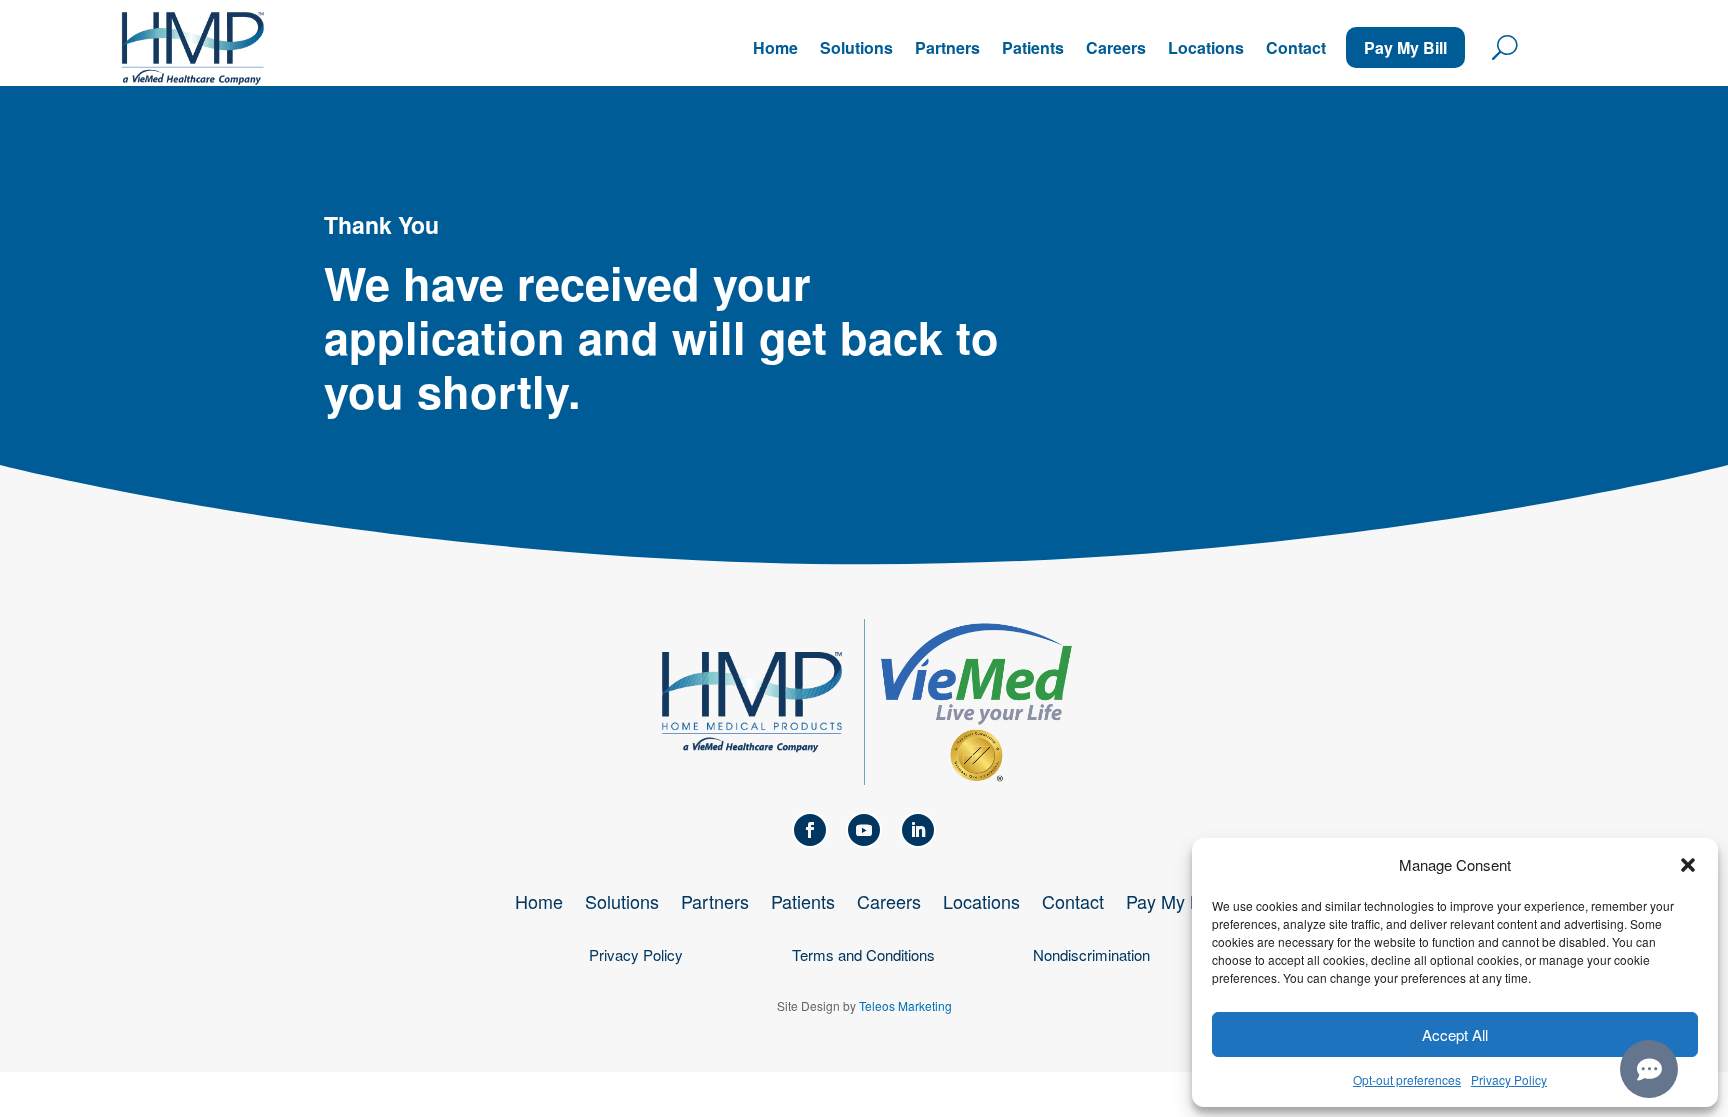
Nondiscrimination (1091, 954)
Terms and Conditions (863, 954)
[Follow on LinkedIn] (918, 830)
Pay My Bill (1405, 47)
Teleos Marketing (905, 1005)
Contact (1296, 47)
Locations (1206, 47)
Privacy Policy (1509, 1079)
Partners (947, 47)
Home (775, 47)
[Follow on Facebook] (810, 830)
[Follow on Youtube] (864, 830)
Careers (1116, 47)
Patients (1033, 47)
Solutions (856, 47)
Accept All (1455, 1034)
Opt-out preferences (1407, 1079)
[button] (1688, 865)
